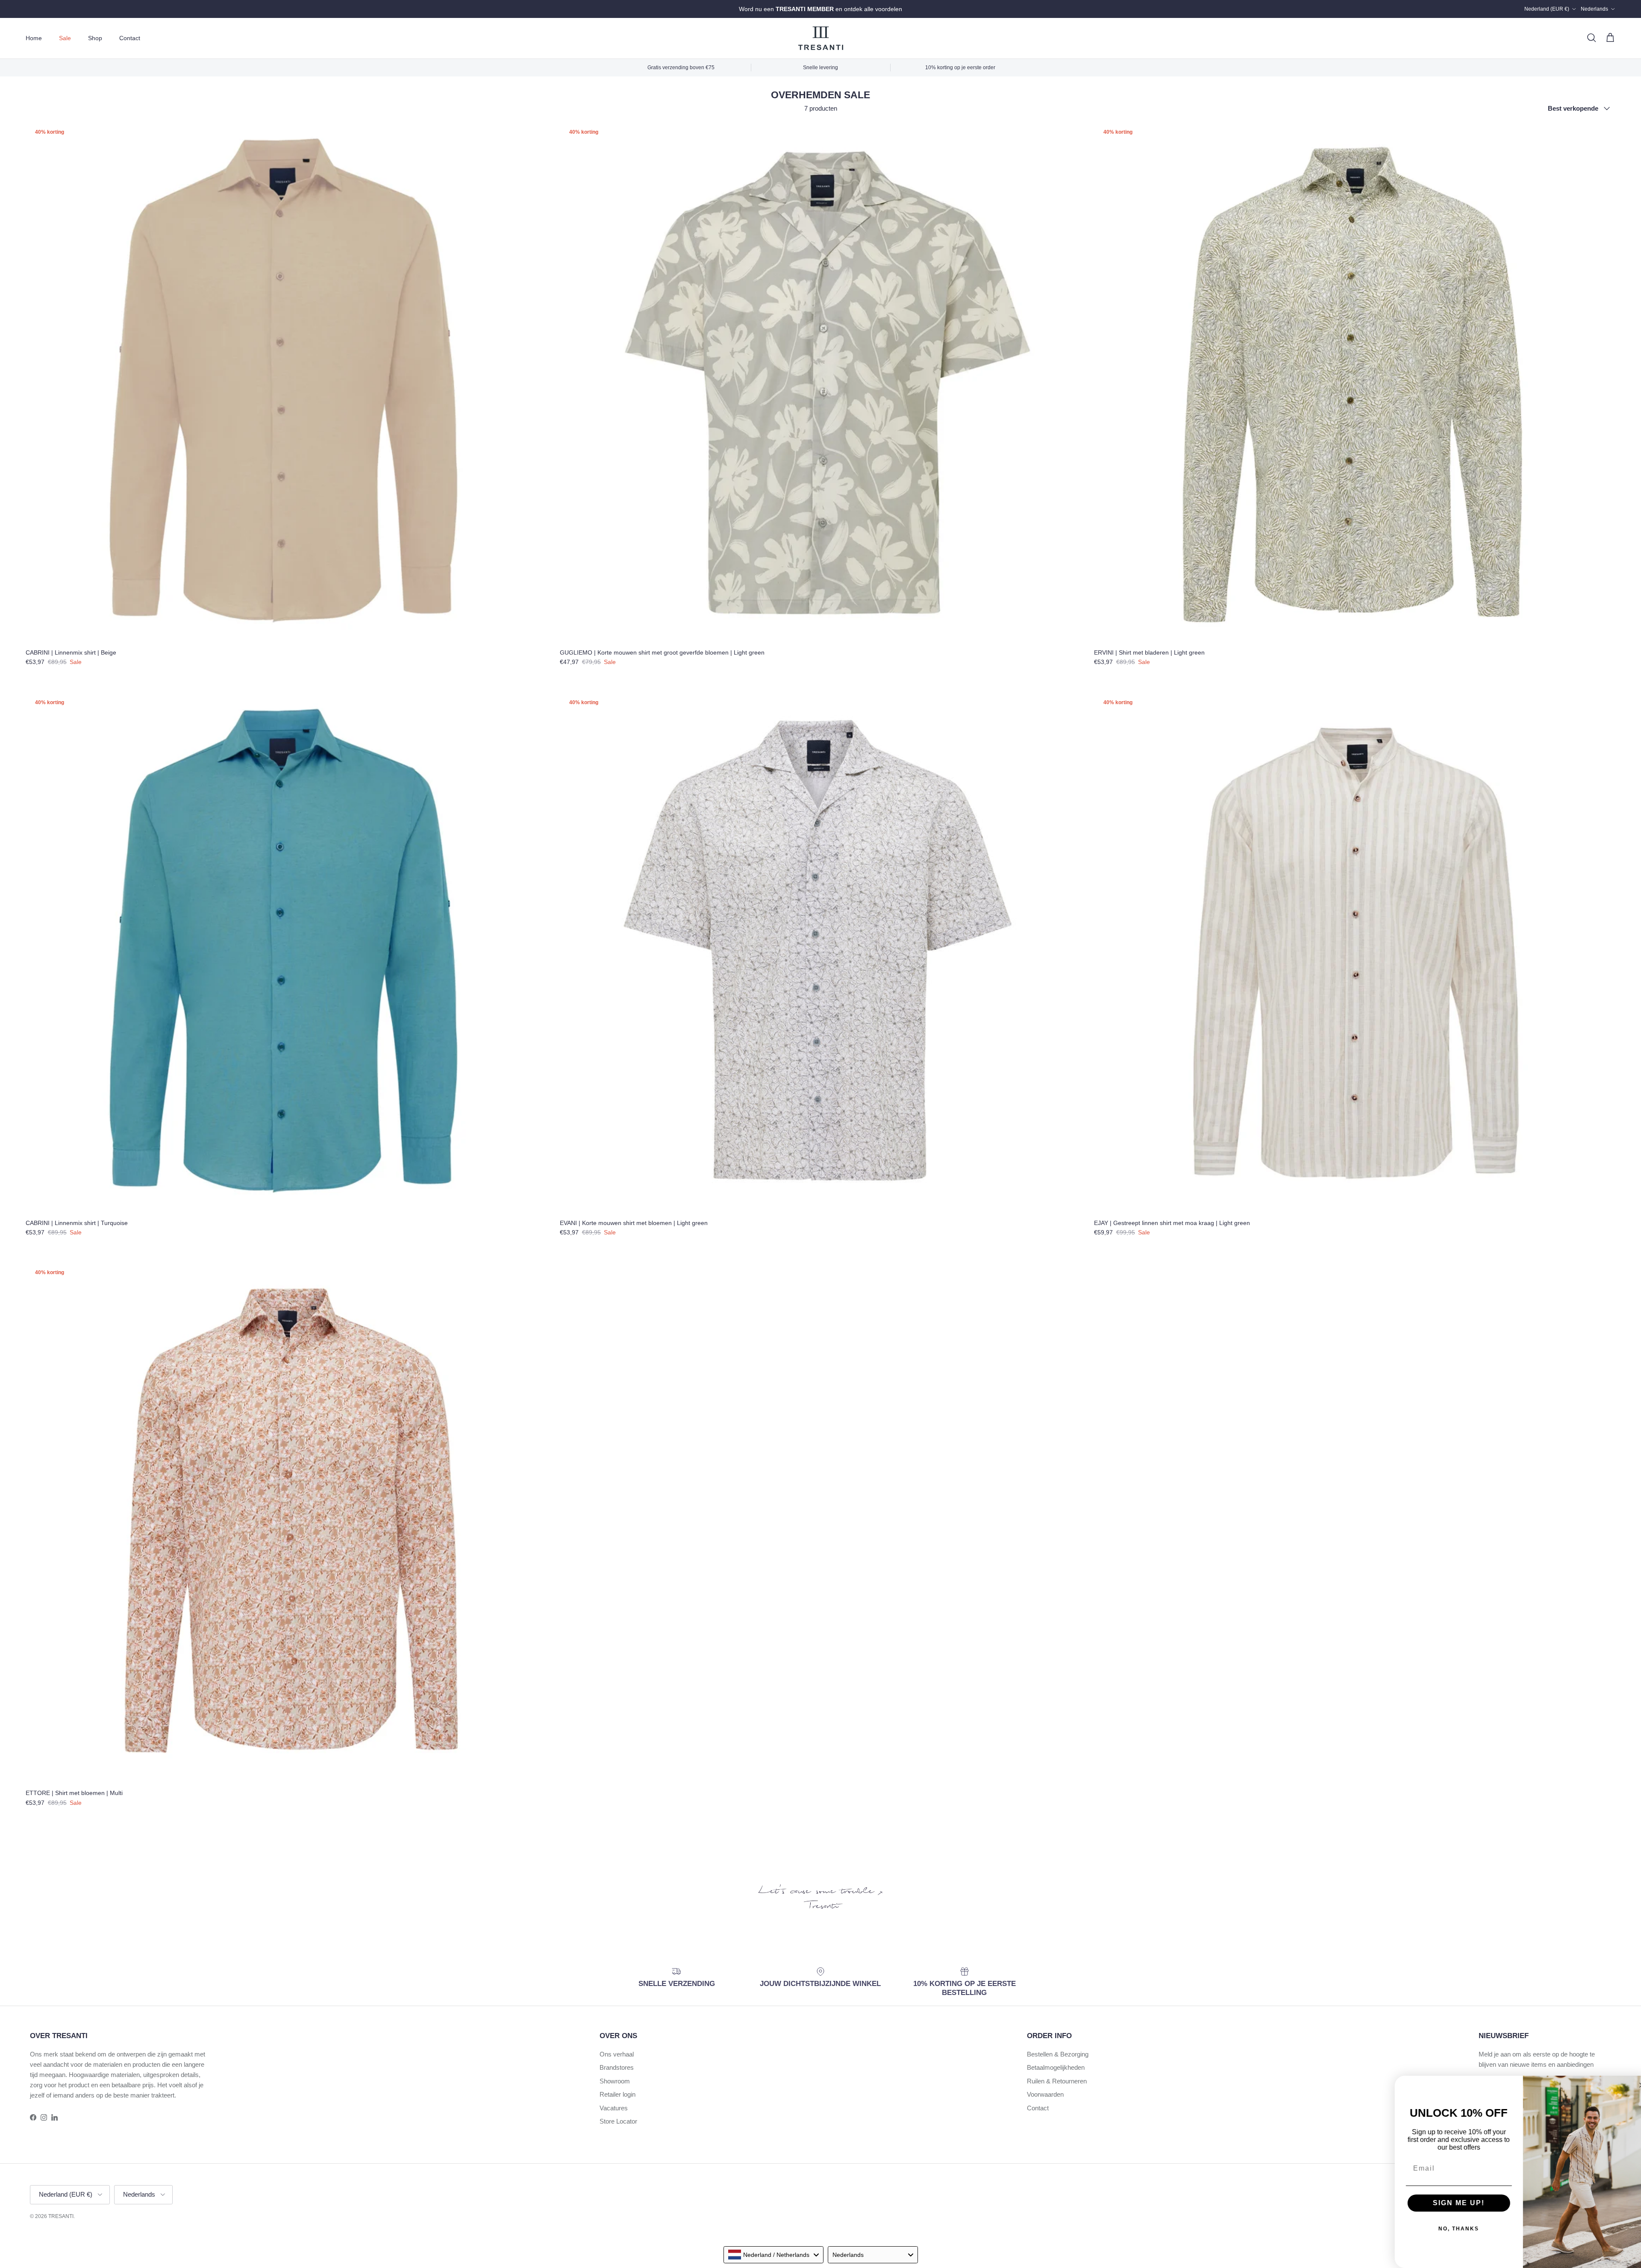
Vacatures (614, 2108)
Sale (65, 38)
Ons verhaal (617, 2054)
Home (34, 38)
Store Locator (618, 2121)
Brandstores (617, 2067)
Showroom (615, 2081)
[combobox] (773, 2255)
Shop (95, 38)
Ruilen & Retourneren (1057, 2081)
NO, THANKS (1449, 2229)
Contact (130, 38)
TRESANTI (61, 2216)
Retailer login (618, 2094)
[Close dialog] (1632, 2085)
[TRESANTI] (821, 38)
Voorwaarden (1045, 2094)
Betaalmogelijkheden (1056, 2067)
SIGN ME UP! (1449, 2203)
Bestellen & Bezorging (1058, 2054)
